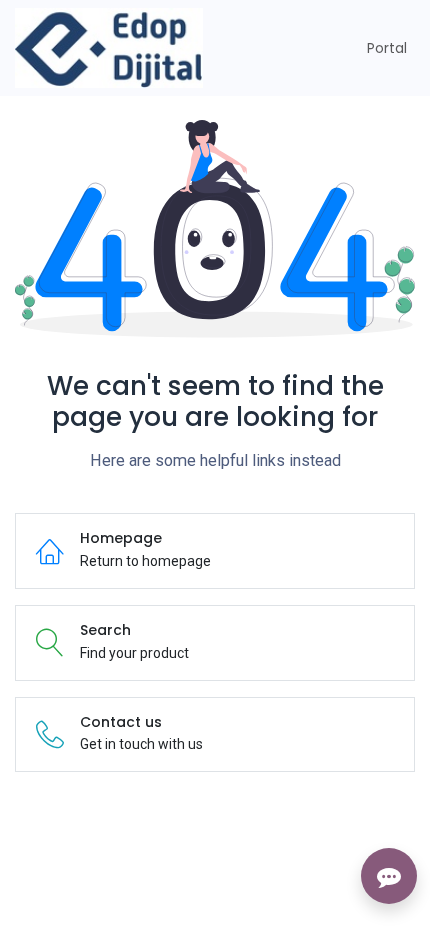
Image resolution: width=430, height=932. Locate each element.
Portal (387, 48)
